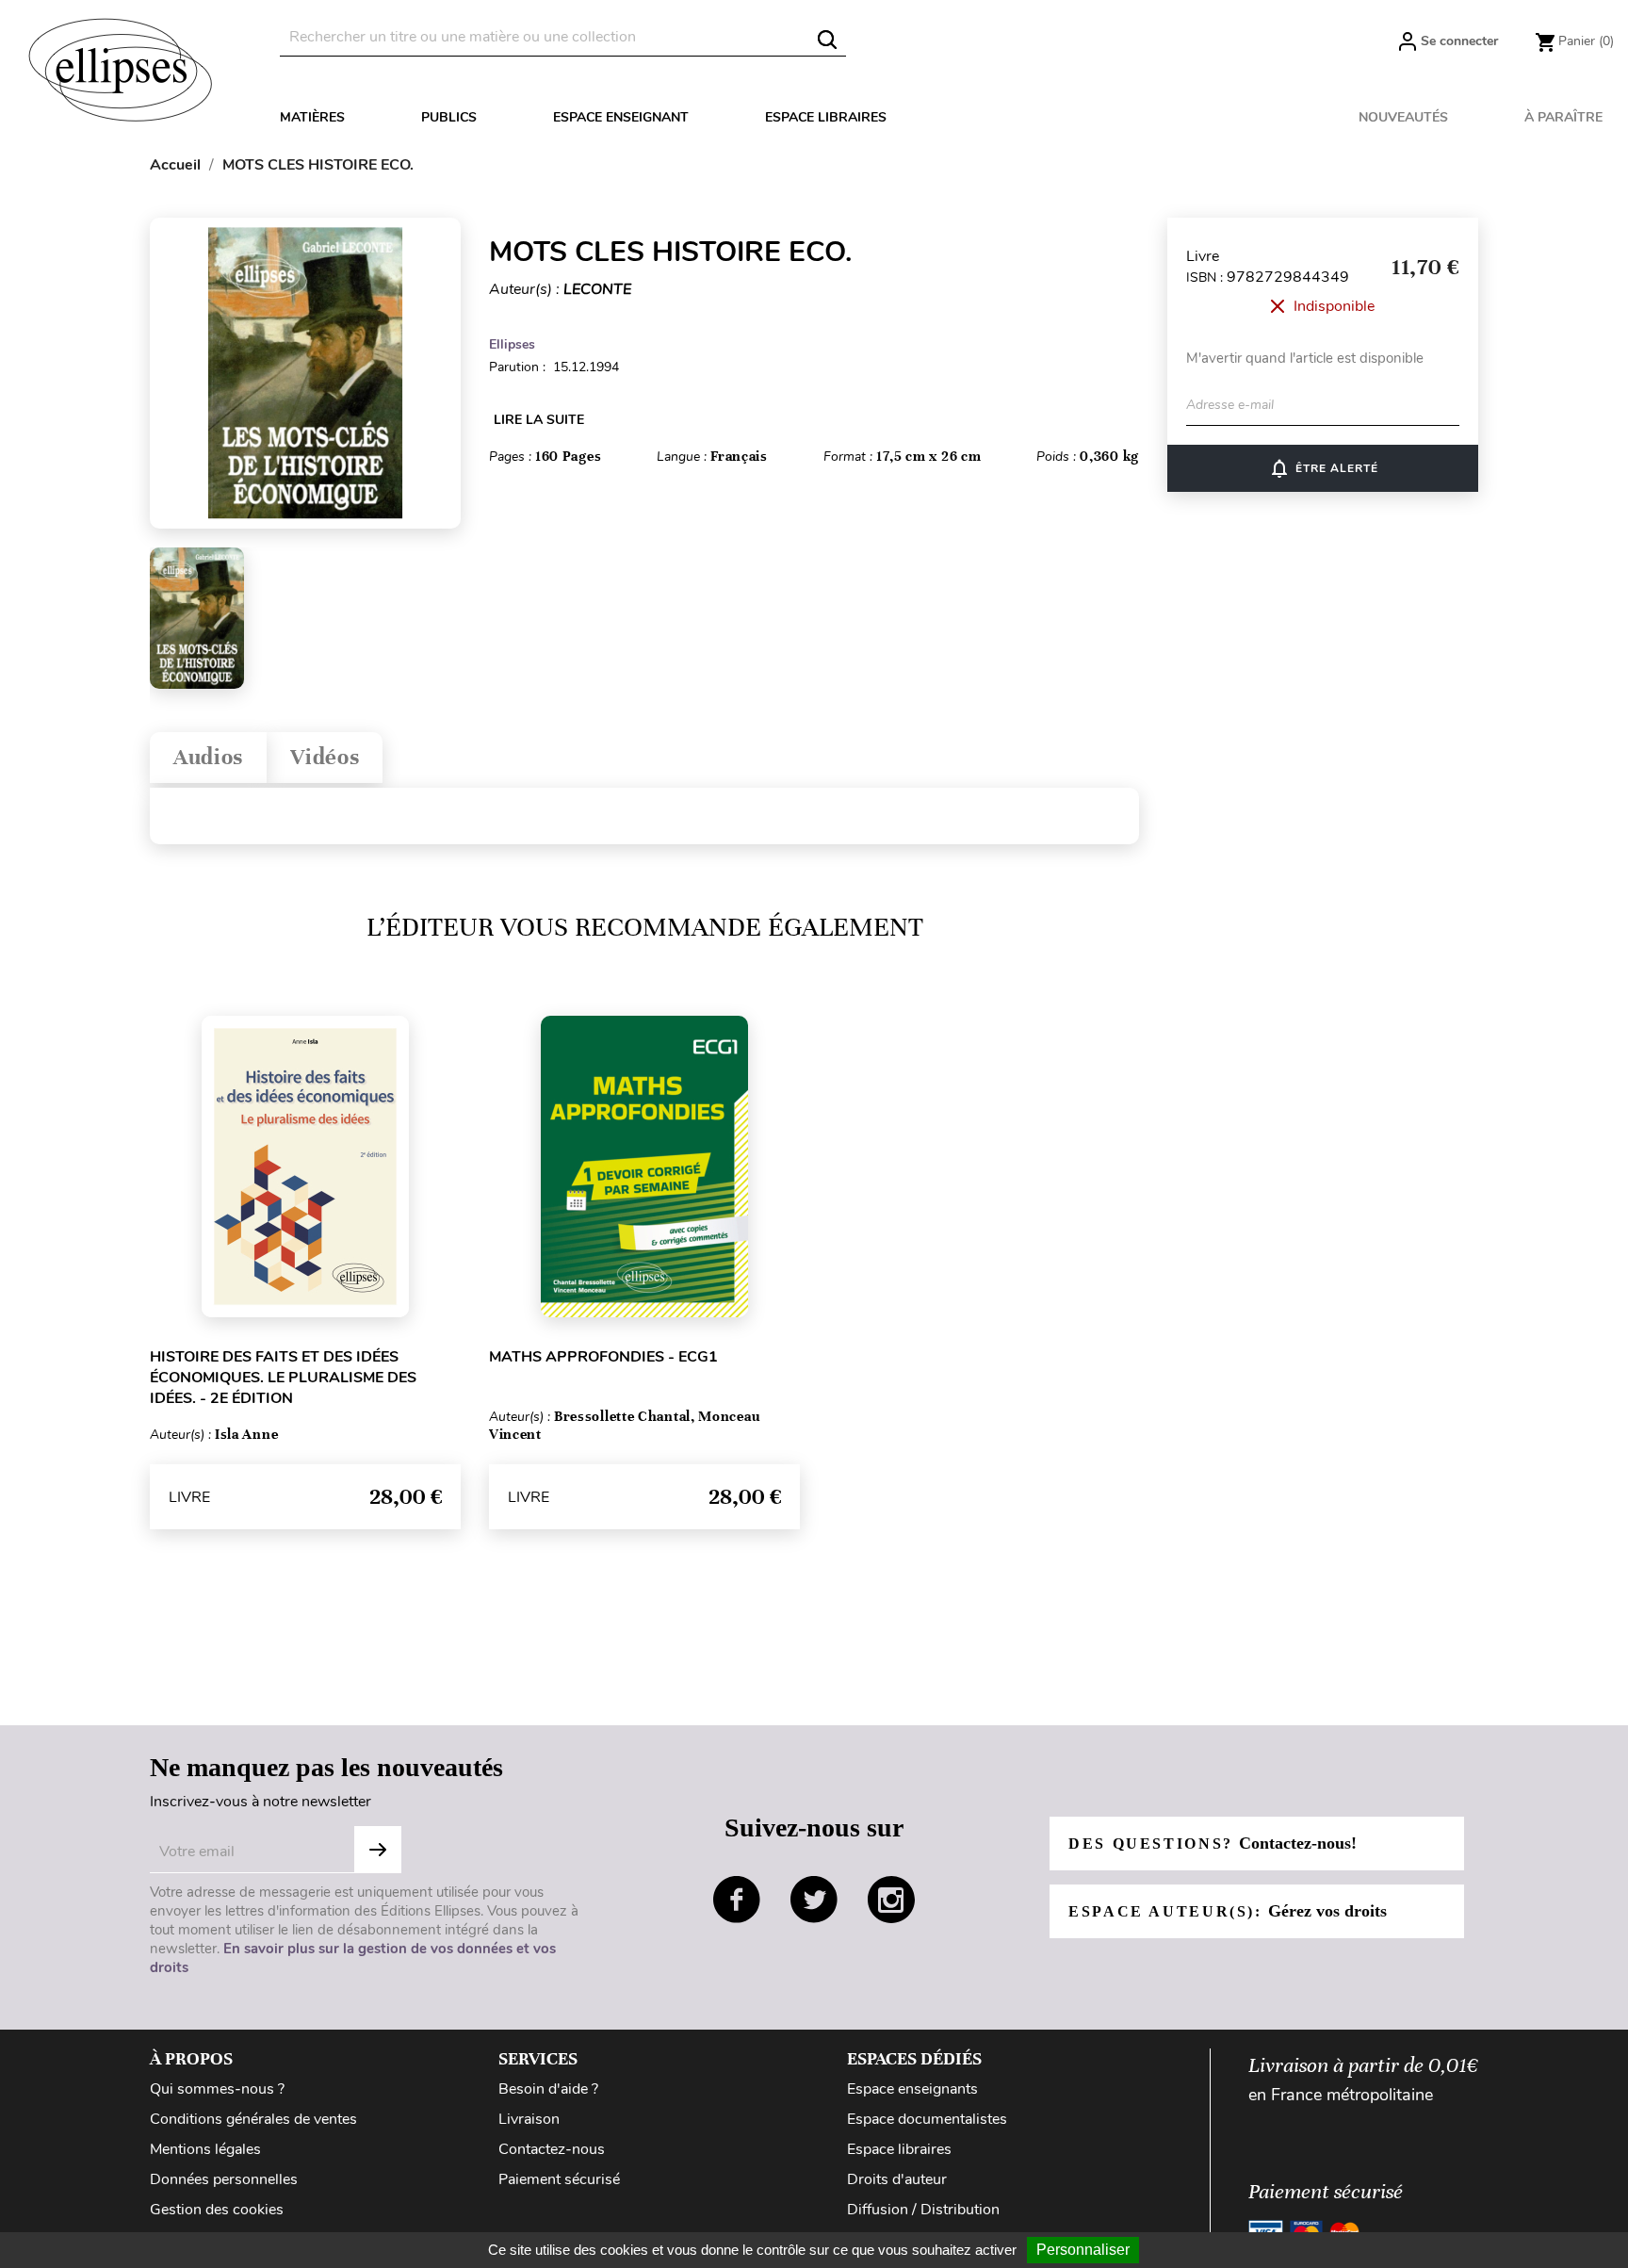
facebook (737, 1900)
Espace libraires (826, 117)
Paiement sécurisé (559, 2179)
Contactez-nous (552, 2149)
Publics (449, 117)
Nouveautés (1403, 117)
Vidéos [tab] (325, 757)
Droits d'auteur (897, 2179)
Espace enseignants (912, 2089)
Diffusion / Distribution (923, 2210)
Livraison (529, 2119)
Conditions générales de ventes (253, 2119)
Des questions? (1213, 1843)
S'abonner (378, 1850)
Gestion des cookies (217, 2210)
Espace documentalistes (927, 2119)
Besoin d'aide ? (548, 2089)
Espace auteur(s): (1228, 1911)
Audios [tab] (208, 757)
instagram (891, 1900)
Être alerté (1323, 468)
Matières (312, 117)
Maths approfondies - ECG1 (603, 1357)
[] (827, 40)
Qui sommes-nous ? (217, 2089)
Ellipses (512, 344)
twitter (814, 1900)
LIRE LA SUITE (539, 420)
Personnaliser (1083, 2250)
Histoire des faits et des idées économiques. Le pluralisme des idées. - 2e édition (283, 1378)
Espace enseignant (621, 117)
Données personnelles (224, 2179)
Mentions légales (205, 2149)
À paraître (1563, 117)
